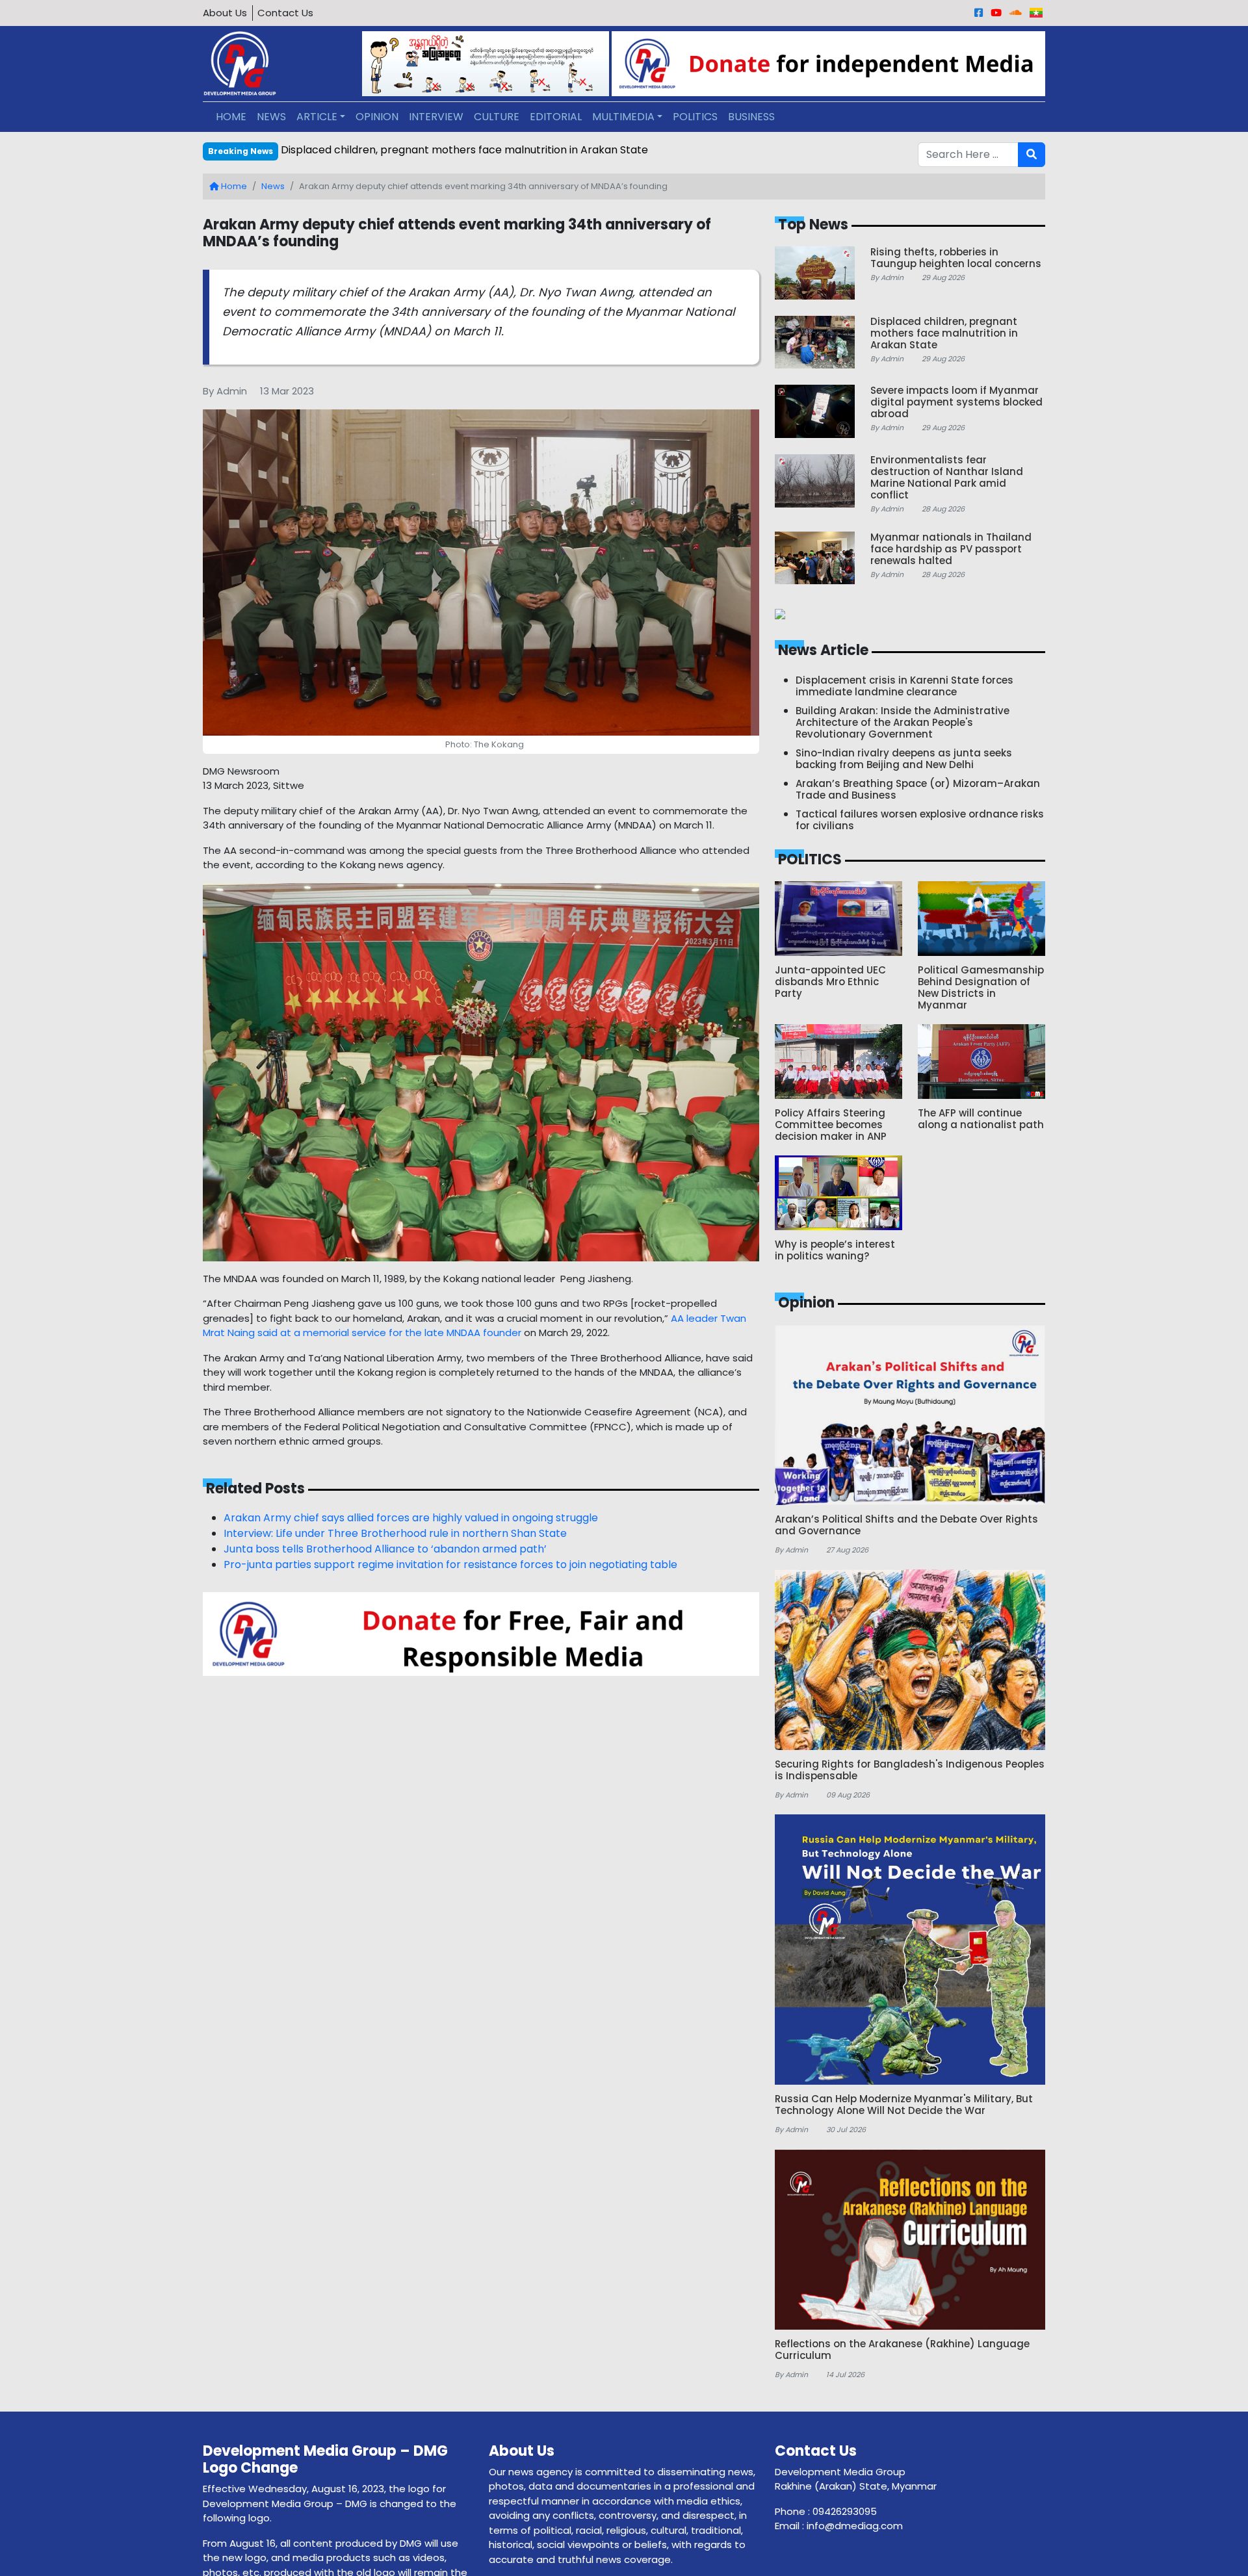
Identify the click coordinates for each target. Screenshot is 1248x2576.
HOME (231, 117)
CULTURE (497, 117)
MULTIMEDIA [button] (623, 117)
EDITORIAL (556, 117)
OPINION (377, 117)
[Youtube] (996, 13)
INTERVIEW (436, 117)
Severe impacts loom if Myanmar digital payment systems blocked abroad (472, 150)
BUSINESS (751, 117)
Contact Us (285, 13)
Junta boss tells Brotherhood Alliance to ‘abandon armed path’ (385, 1549)
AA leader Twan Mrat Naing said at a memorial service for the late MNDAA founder (474, 1326)
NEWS (271, 117)
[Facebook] (979, 13)
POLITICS (695, 117)
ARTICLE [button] (317, 117)
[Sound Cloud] (1016, 13)
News (273, 186)
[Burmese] (1036, 13)
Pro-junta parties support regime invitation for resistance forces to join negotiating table (450, 1565)
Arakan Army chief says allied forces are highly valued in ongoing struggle (411, 1518)
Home (233, 186)
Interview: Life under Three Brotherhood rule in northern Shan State (395, 1533)
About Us (225, 13)
